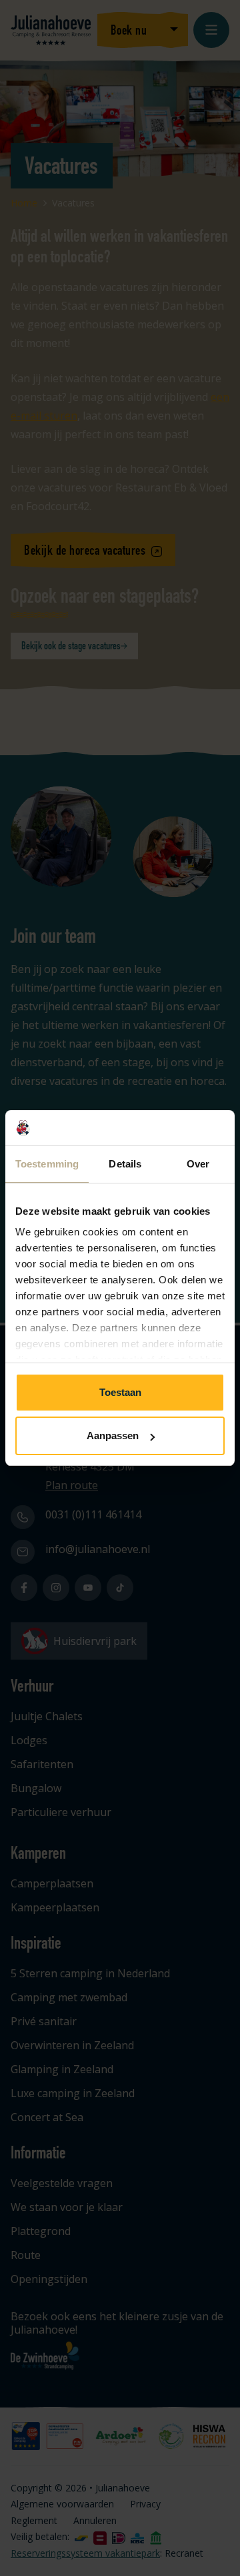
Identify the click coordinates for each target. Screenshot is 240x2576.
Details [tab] (125, 1164)
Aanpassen (113, 1436)
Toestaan (120, 1392)
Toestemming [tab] (47, 1164)
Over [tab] (198, 1164)
